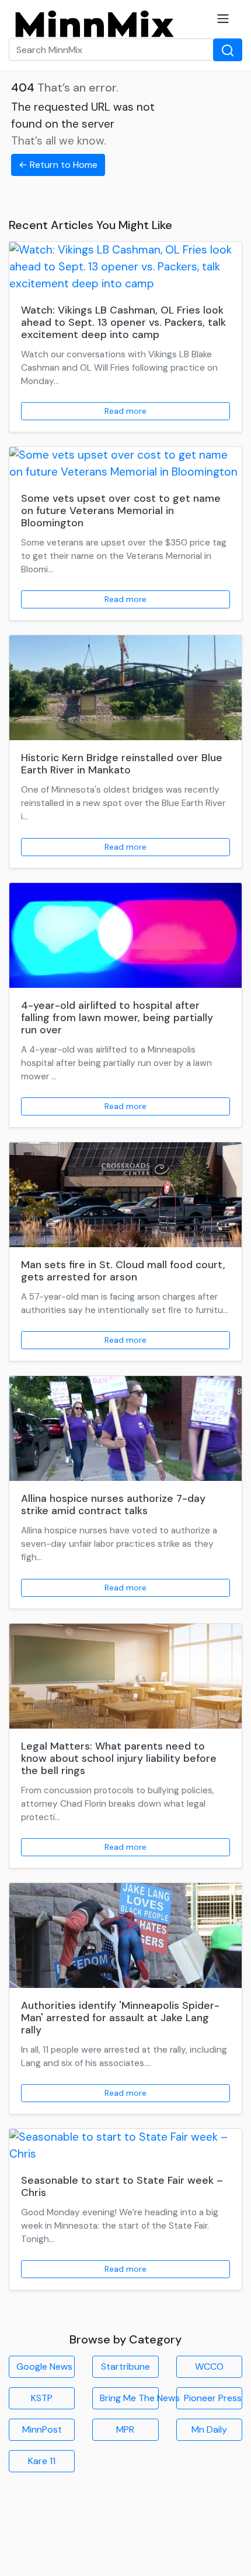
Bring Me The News (129, 2398)
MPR (125, 2429)
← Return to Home (58, 165)
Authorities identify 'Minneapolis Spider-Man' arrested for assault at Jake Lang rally (120, 2018)
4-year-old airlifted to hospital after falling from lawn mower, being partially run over (117, 1018)
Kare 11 (42, 2461)
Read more (125, 411)
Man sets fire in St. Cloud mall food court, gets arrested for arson (123, 1271)
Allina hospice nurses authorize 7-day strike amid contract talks (113, 1505)
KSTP (42, 2398)
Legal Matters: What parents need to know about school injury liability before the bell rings (119, 1758)
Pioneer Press (213, 2398)
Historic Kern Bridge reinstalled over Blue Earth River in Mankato (122, 764)
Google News (44, 2366)
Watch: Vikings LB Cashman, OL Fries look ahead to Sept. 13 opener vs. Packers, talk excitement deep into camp (123, 322)
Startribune (125, 2366)
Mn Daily (209, 2429)
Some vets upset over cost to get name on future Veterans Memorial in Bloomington (121, 511)
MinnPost (42, 2429)
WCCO (209, 2366)
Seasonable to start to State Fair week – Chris (122, 2186)
